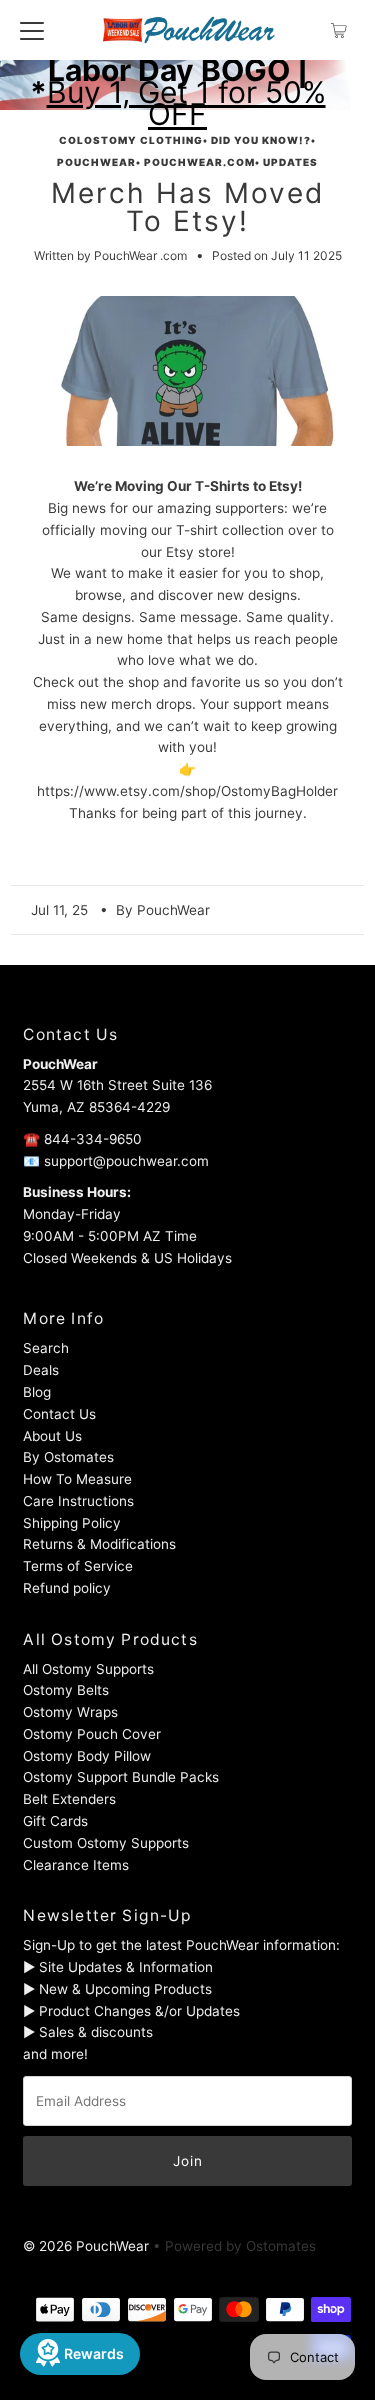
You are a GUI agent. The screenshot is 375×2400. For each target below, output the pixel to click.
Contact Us (59, 1414)
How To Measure (77, 1479)
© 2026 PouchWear (86, 2246)
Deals (41, 1370)
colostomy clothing (131, 140)
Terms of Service (78, 1566)
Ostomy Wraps (70, 1712)
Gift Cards (55, 1821)
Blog (37, 1392)
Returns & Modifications (99, 1544)
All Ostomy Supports (88, 1669)
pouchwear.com (199, 162)
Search (46, 1348)
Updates (290, 162)
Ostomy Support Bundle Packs (121, 1777)
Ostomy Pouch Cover (92, 1734)
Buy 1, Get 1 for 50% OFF (186, 103)
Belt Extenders (69, 1799)
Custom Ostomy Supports (106, 1843)
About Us (52, 1436)
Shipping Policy (72, 1523)
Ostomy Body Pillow (87, 1756)
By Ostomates (68, 1457)
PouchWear (96, 162)
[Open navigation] (32, 30)
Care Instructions (78, 1501)
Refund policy (67, 1588)
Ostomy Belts (66, 1690)
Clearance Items (76, 1865)
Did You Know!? (261, 140)
